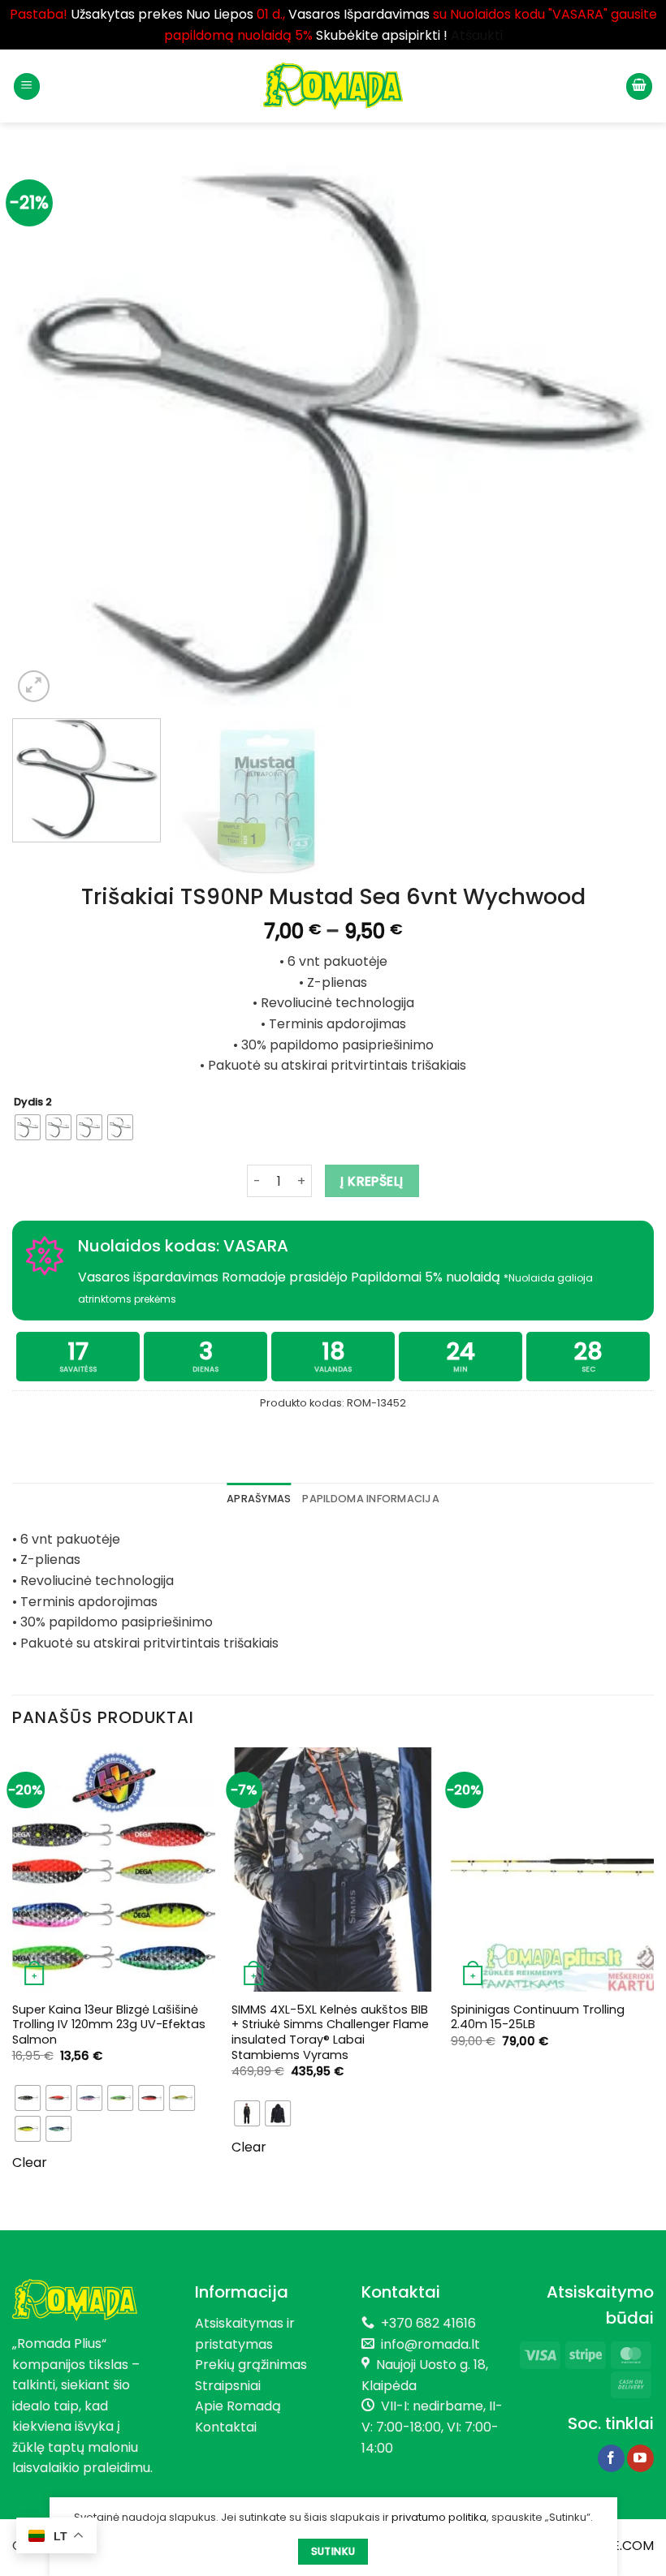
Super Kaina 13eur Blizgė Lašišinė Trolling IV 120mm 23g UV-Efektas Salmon (109, 2025)
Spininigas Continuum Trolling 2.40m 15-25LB (538, 2017)
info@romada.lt (427, 2344)
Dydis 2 (33, 1102)
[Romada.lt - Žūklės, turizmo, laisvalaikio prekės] (333, 86)
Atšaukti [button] (477, 35)
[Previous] (45, 431)
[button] (27, 86)
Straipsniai (228, 2386)
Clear (30, 2162)
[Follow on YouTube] (640, 2458)
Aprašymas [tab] (259, 1499)
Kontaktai (226, 2427)
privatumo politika (439, 2517)
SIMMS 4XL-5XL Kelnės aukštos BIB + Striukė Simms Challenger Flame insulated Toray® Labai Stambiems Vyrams (330, 2033)
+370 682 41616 (428, 2323)
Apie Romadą (238, 2406)
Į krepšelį (372, 1181)
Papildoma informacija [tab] (370, 1499)
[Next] (621, 431)
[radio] (28, 1127)
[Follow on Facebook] (611, 2458)
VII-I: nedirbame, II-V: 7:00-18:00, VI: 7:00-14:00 (432, 2427)
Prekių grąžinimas (251, 2365)
